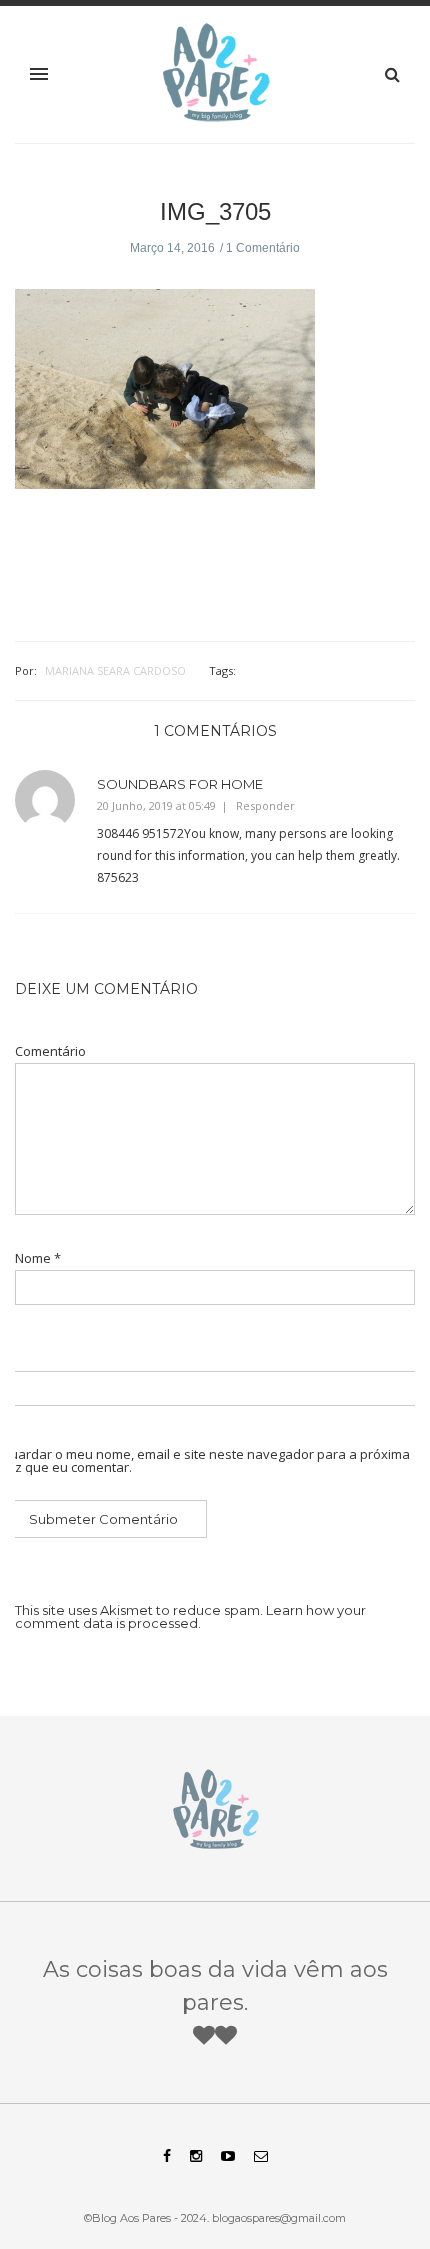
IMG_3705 (215, 211)
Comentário (50, 1051)
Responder (265, 805)
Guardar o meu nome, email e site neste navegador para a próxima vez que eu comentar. (205, 1461)
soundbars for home (180, 784)
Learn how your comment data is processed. (190, 1616)
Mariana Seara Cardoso (115, 670)
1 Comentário (263, 248)
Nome (38, 1258)
